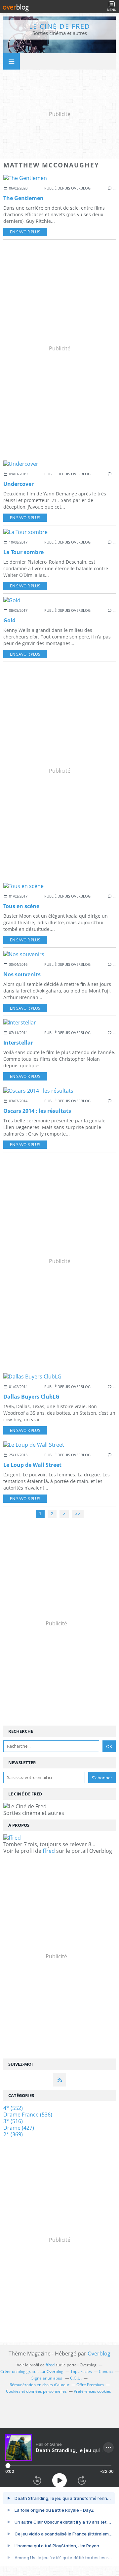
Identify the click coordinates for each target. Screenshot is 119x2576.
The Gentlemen (23, 198)
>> (78, 1514)
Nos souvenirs (22, 974)
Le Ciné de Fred (60, 26)
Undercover (19, 484)
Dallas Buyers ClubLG (31, 1397)
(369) (13, 2134)
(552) (13, 2108)
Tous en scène (21, 906)
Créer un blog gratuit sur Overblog (32, 2371)
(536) (28, 2115)
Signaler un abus (47, 2378)
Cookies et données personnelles (36, 2391)
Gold (9, 620)
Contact (106, 2371)
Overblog (99, 2354)
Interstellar (18, 1043)
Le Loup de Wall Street (32, 1465)
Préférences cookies (92, 2391)
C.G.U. (76, 2378)
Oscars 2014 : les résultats (37, 1111)
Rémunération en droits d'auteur (40, 2385)
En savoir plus (25, 232)
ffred (49, 1851)
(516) (13, 2121)
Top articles (81, 2371)
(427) (19, 2128)
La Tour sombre (23, 552)
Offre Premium (90, 2385)
